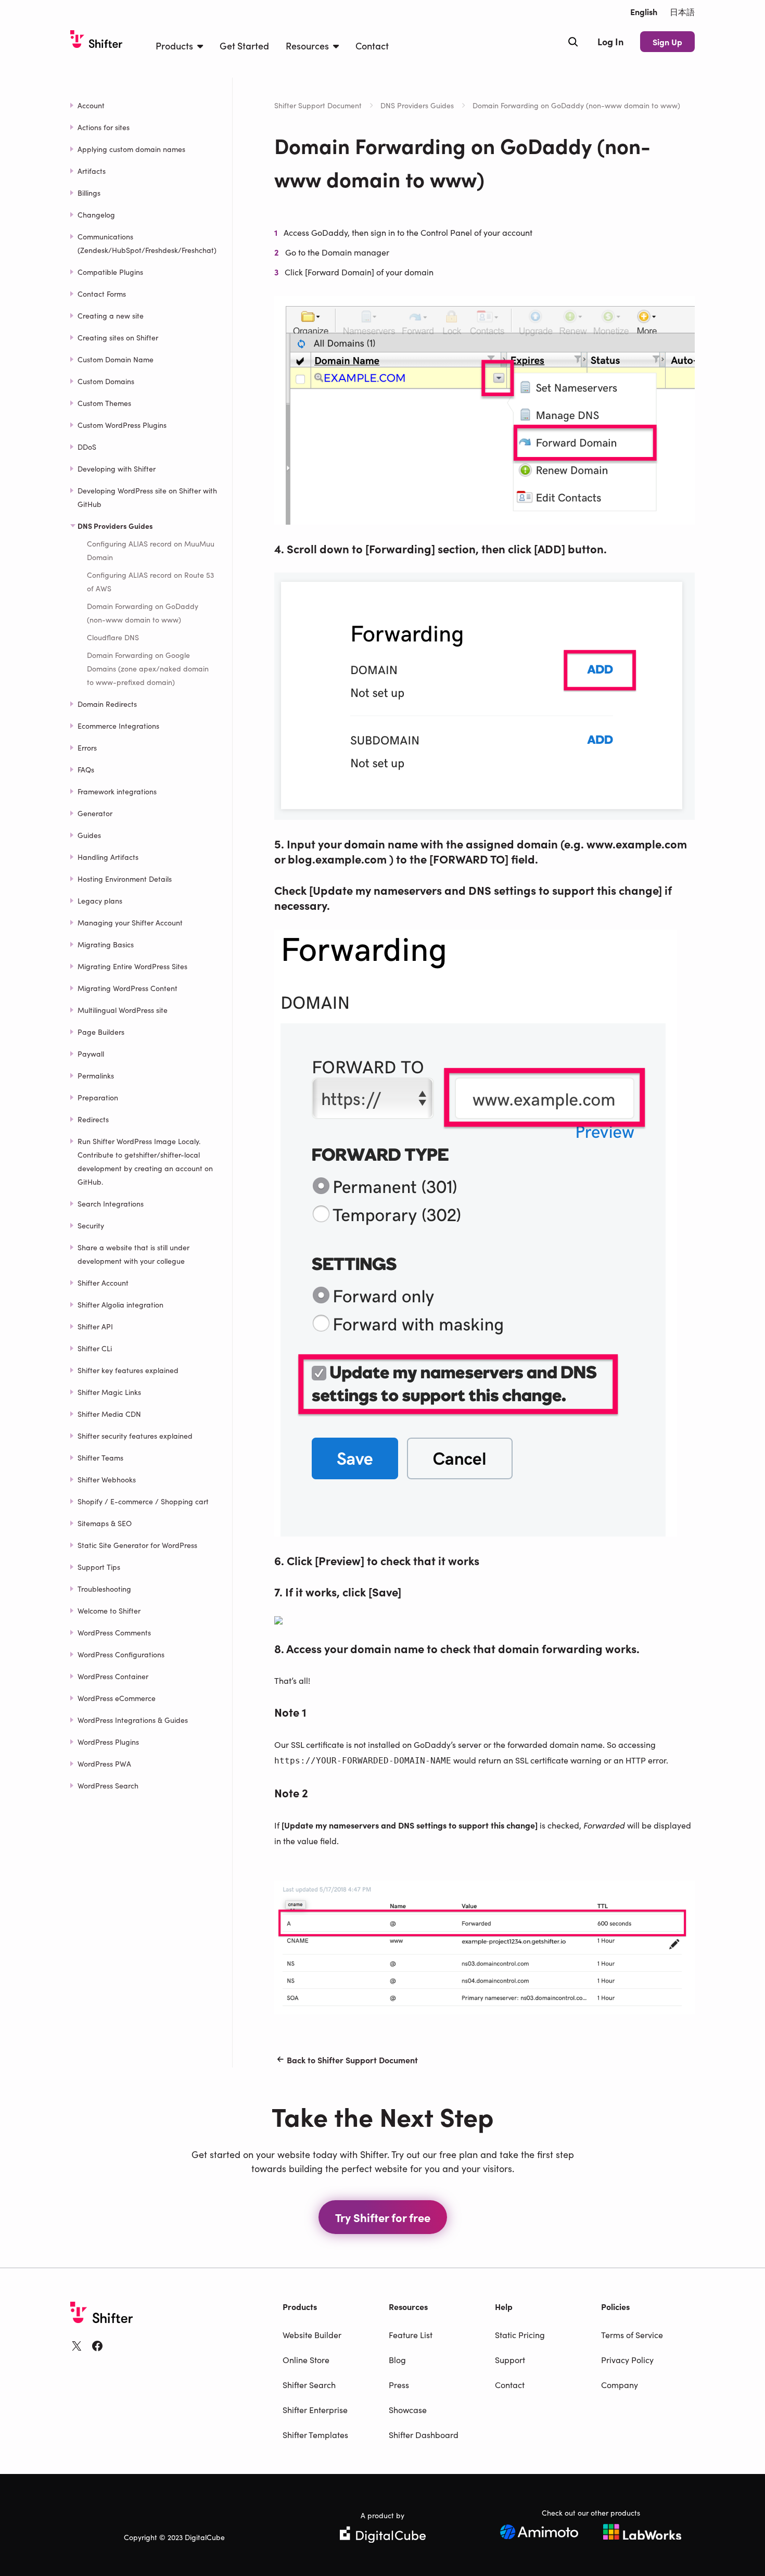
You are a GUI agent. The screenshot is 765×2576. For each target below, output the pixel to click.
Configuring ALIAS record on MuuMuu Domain (151, 550)
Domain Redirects (107, 704)
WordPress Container (113, 1676)
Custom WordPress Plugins (122, 425)
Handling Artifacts (108, 857)
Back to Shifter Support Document (352, 2060)
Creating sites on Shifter (118, 337)
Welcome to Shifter (109, 1610)
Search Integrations (111, 1203)
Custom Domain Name (116, 359)
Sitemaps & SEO (105, 1523)
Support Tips (99, 1567)
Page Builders (101, 1032)
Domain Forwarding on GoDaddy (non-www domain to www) (143, 613)
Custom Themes (104, 403)
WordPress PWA (104, 1763)
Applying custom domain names (131, 149)
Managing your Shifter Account (130, 922)
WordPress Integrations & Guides (133, 1720)
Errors (87, 747)
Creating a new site (111, 315)
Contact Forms (102, 294)
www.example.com (637, 843)
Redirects (93, 1119)
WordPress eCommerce (117, 1698)
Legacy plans (100, 900)
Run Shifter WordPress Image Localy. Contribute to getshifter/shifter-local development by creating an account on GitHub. (145, 1161)
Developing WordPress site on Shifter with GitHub (147, 497)
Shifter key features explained (128, 1370)
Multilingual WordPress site (123, 1010)
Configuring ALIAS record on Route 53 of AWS (150, 581)
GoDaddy (329, 232)
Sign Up (667, 42)
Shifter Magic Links (109, 1392)
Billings (89, 193)
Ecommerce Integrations (118, 726)
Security (91, 1225)
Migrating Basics (106, 944)
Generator (95, 813)
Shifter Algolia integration (120, 1304)
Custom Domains (106, 381)
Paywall (91, 1054)
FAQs (86, 769)
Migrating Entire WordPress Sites (132, 966)
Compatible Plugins (110, 272)
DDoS (87, 447)
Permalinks (96, 1075)
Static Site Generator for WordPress (137, 1545)
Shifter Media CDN (109, 1414)
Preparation (98, 1097)
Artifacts (92, 171)
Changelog (96, 214)
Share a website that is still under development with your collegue (133, 1254)
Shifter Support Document (318, 105)
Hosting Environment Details (125, 879)
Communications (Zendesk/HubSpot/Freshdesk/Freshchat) (147, 243)
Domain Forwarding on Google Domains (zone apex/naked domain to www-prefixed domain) (148, 668)
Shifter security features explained (135, 1436)
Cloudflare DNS (113, 637)
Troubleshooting (104, 1589)
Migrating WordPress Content (127, 988)
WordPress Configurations (121, 1654)
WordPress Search (108, 1785)
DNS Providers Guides (417, 105)
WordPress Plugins (108, 1742)
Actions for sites (104, 127)
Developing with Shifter (117, 468)
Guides (89, 835)
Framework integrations (117, 791)
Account (91, 105)
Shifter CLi (95, 1348)
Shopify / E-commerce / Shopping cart (143, 1501)
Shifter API (95, 1326)
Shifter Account (103, 1283)
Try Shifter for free (383, 2217)
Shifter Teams (100, 1457)
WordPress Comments (114, 1632)
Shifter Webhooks (107, 1479)
